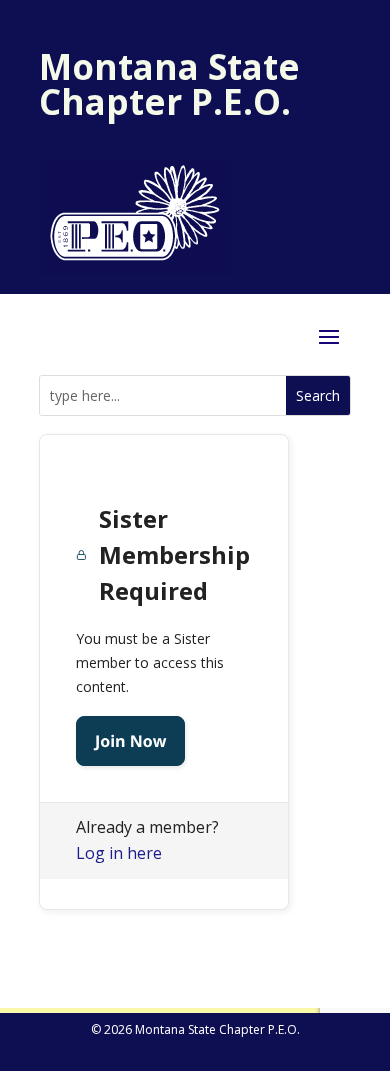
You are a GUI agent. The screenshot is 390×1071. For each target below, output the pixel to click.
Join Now (130, 741)
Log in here (119, 853)
